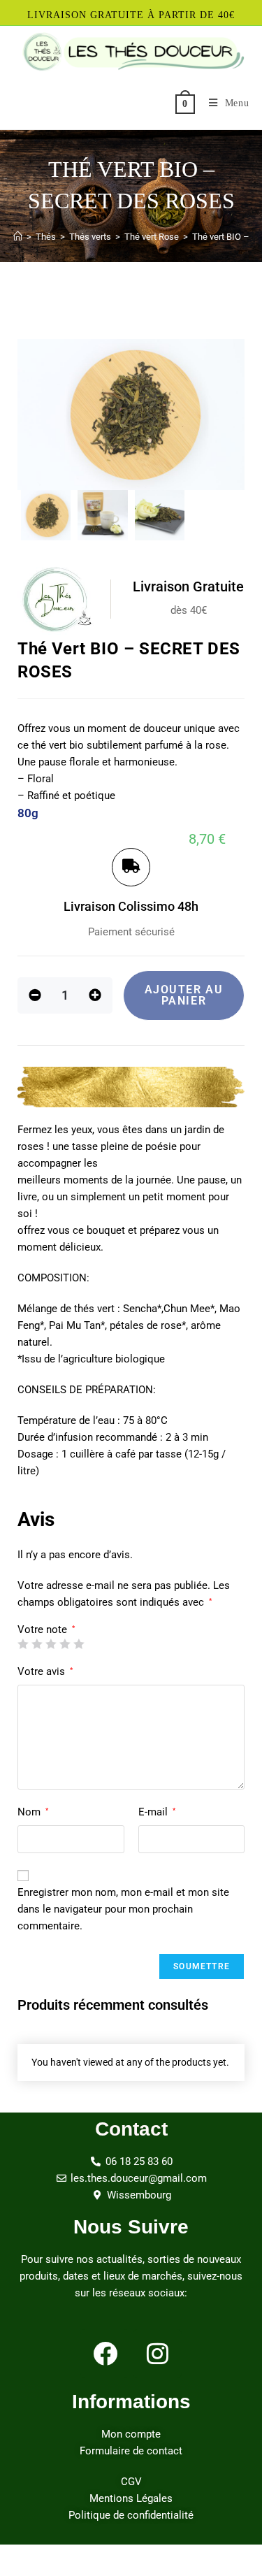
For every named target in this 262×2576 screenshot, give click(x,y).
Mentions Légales (131, 2498)
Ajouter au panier (184, 995)
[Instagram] (157, 2354)
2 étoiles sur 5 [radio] (37, 1644)
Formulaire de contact (131, 2451)
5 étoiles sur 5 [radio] (79, 1644)
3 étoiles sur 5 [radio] (51, 1644)
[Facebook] (105, 2354)
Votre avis (45, 1671)
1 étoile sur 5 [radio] (23, 1644)
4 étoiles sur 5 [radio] (65, 1644)
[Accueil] (18, 237)
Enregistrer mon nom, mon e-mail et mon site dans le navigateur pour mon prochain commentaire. (123, 1909)
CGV (131, 2482)
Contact (131, 2129)
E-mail (157, 1812)
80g (28, 813)
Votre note (46, 1630)
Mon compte (131, 2434)
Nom (33, 1812)
